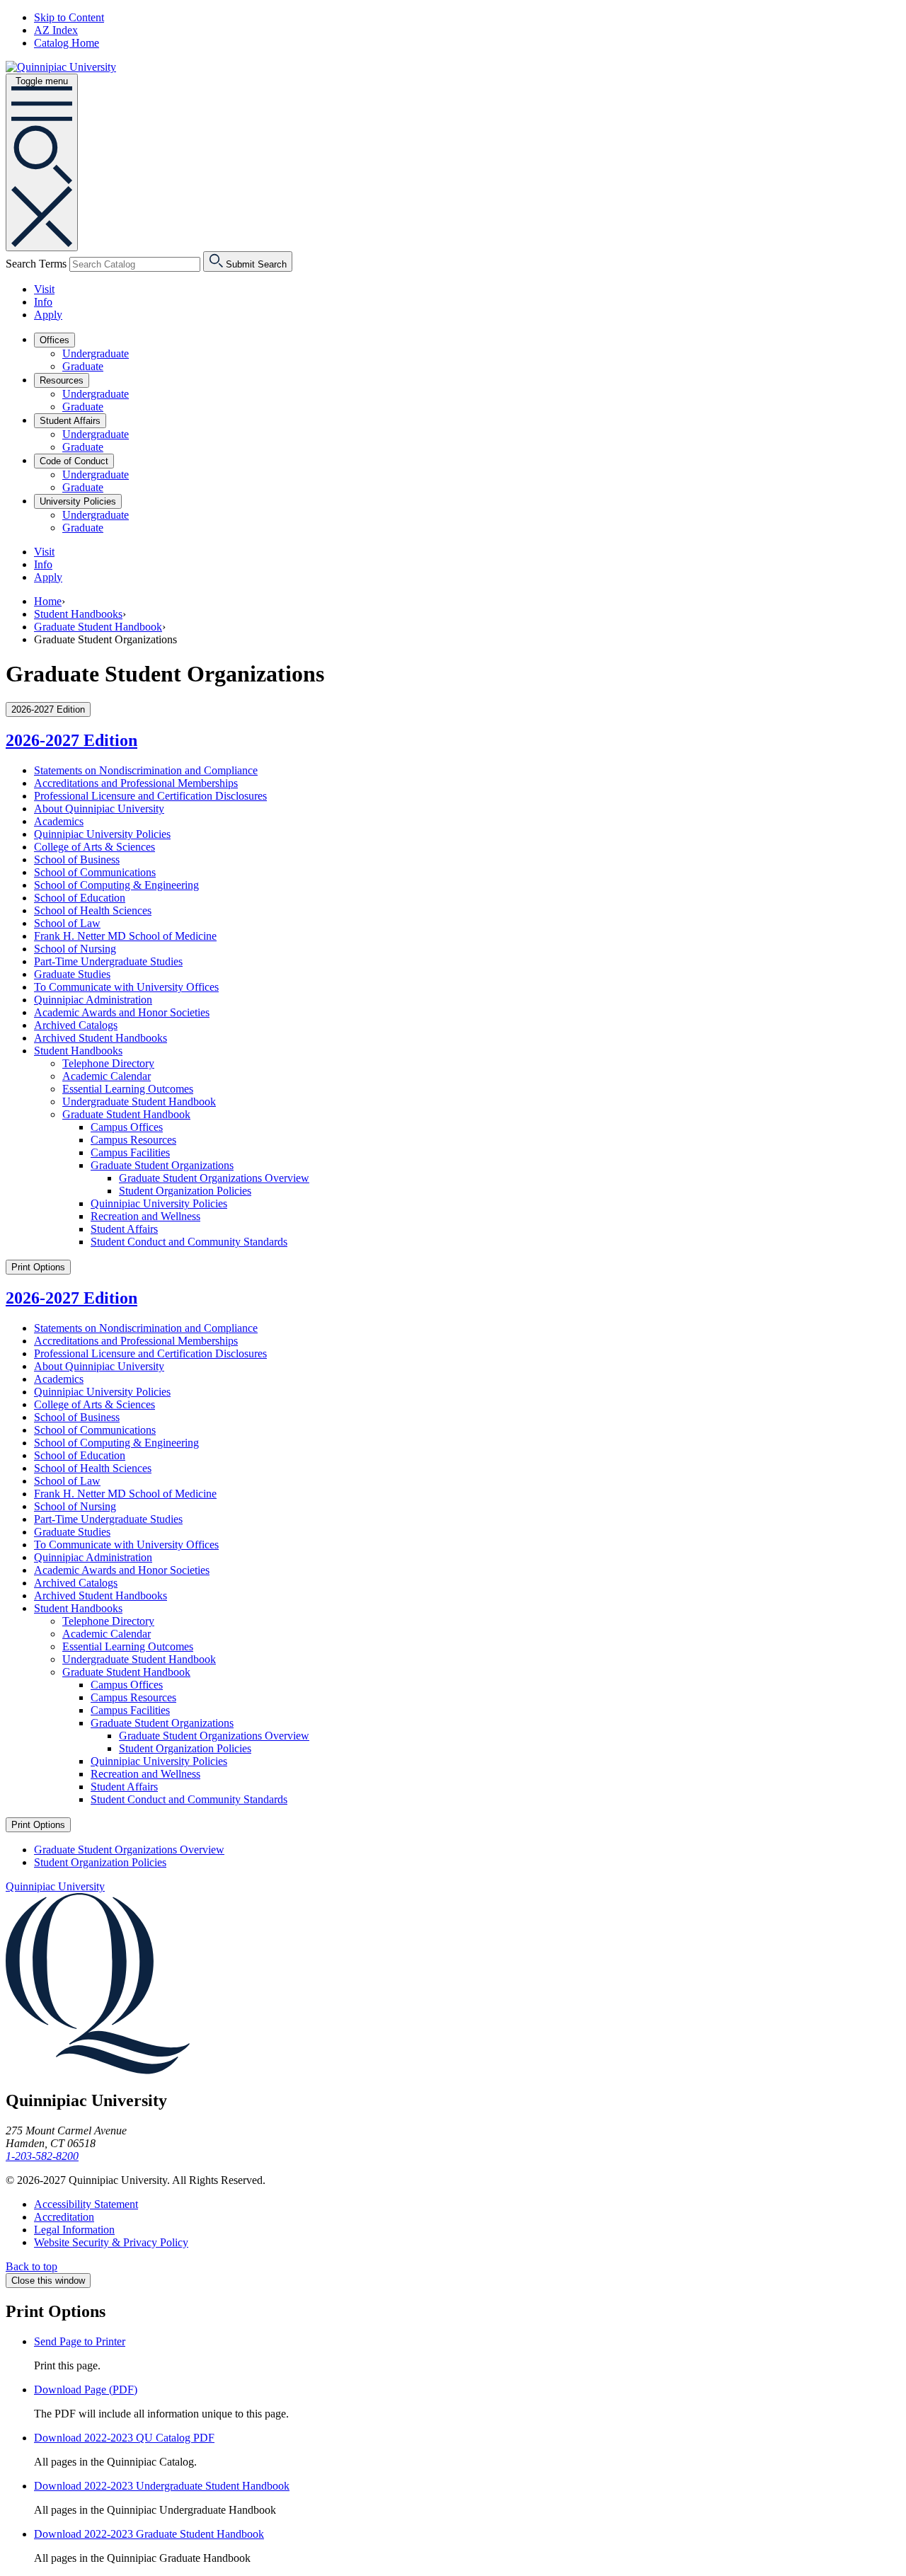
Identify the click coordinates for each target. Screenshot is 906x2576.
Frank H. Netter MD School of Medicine (125, 936)
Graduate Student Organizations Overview (214, 1178)
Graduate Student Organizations (162, 1165)
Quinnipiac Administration (93, 1000)
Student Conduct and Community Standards (189, 1242)
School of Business (77, 859)
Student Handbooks (78, 614)
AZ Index (56, 30)
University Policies (78, 501)
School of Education (80, 898)
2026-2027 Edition (71, 740)
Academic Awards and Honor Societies (122, 1012)
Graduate (83, 366)
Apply (48, 315)
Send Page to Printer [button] (80, 2341)
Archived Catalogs (76, 1025)
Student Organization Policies (185, 1191)
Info (43, 302)
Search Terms (36, 264)
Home (48, 601)
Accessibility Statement (86, 2204)
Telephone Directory (108, 1063)
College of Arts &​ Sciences (94, 847)
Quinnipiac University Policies (102, 834)
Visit (44, 289)
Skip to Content (69, 17)
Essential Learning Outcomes (128, 1089)
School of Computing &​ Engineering (116, 885)
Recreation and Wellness (145, 1216)
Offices (55, 340)
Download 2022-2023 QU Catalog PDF (124, 2438)
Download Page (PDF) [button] (86, 2390)
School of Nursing (75, 949)
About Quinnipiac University (99, 809)
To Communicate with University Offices (126, 987)
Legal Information (74, 2230)
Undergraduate (96, 353)
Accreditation (64, 2217)
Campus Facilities (130, 1152)
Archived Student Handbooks (101, 1038)
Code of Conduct (74, 461)
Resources (62, 380)
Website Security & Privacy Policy (111, 2242)
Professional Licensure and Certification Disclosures (150, 796)
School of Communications (95, 872)
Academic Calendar (107, 1076)
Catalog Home (67, 43)
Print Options (38, 1267)
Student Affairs (70, 421)
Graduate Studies (72, 974)
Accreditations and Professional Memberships (136, 783)
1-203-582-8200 (42, 2156)
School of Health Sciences (93, 910)
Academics (59, 821)
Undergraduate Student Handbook (139, 1102)
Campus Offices (127, 1127)
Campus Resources (133, 1140)
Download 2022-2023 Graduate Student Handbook (149, 2534)
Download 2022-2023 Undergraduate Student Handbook (162, 2486)
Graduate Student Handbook (98, 627)
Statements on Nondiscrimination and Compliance (146, 770)
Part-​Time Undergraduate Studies (108, 961)
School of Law (67, 923)
